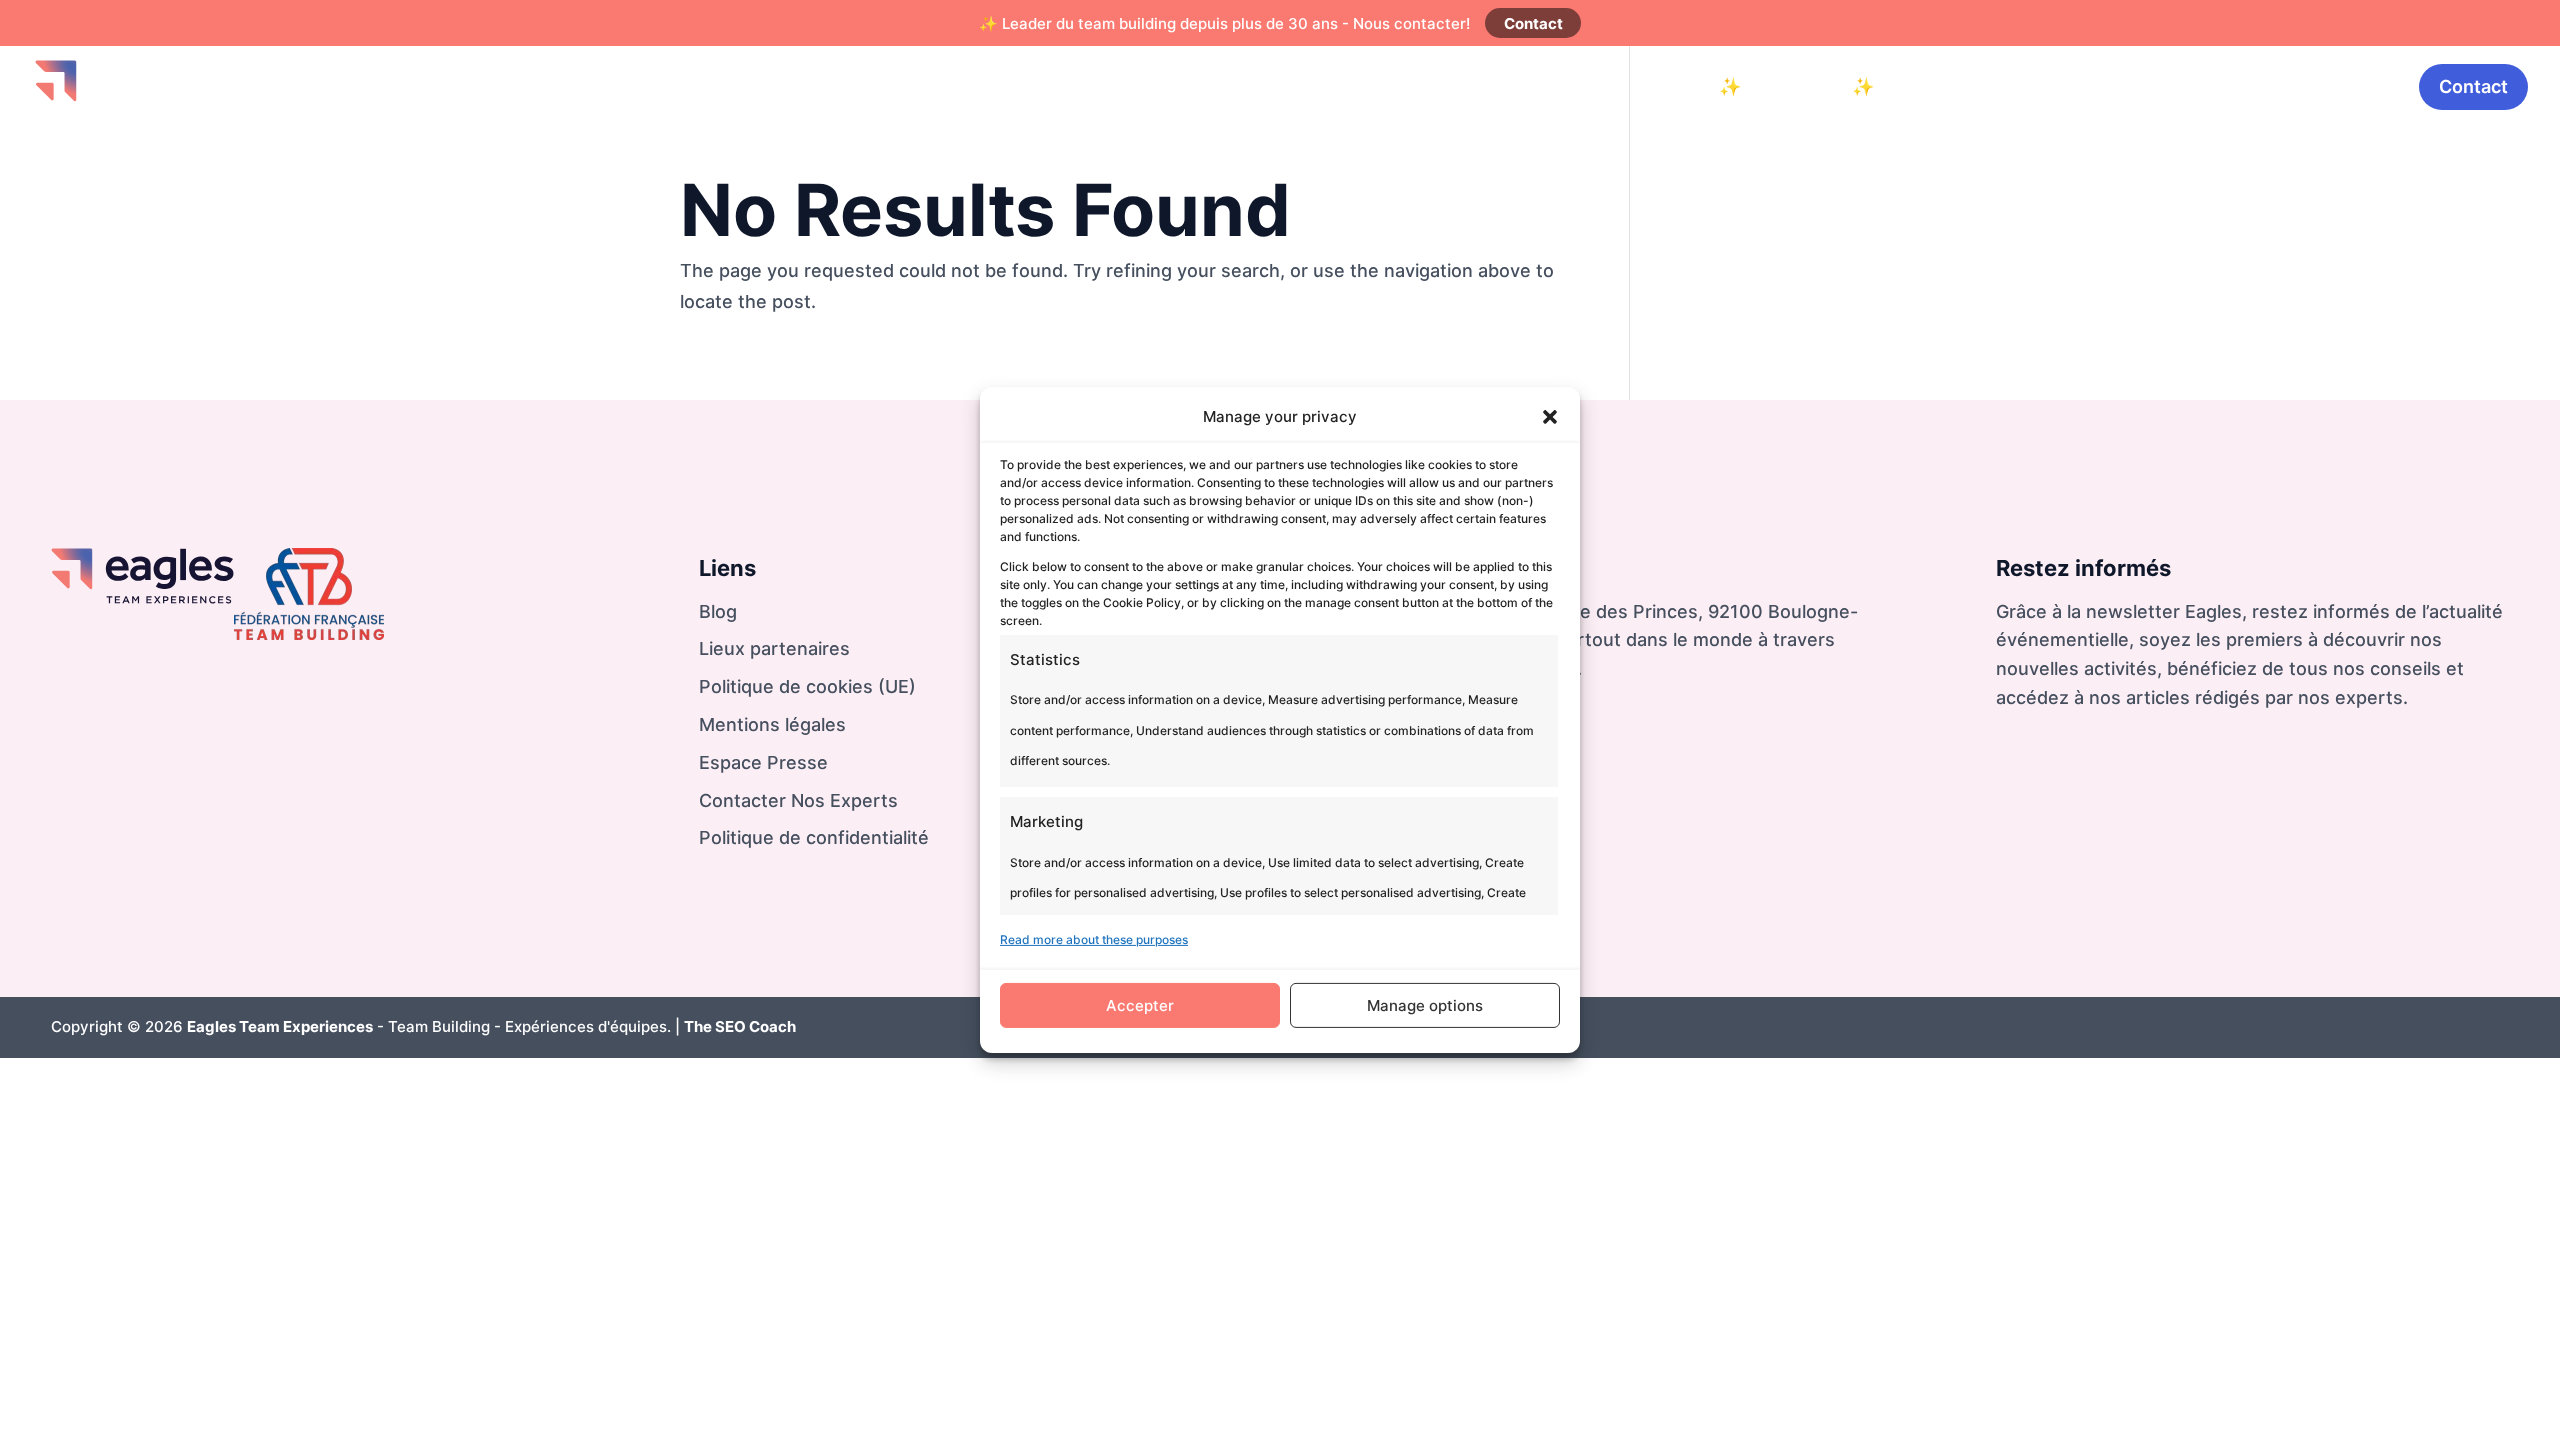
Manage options (1425, 1005)
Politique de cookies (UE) (807, 686)
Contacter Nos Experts (798, 800)
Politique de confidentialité (814, 837)
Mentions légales (772, 724)
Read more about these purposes (1094, 939)
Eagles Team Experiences (280, 1026)
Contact (1533, 23)
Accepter (1140, 1005)
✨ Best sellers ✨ (1796, 86)
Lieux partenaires (774, 648)
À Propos (2353, 86)
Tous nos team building (2122, 86)
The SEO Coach (740, 1026)
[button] (1550, 417)
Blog (2268, 86)
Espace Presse (763, 762)
